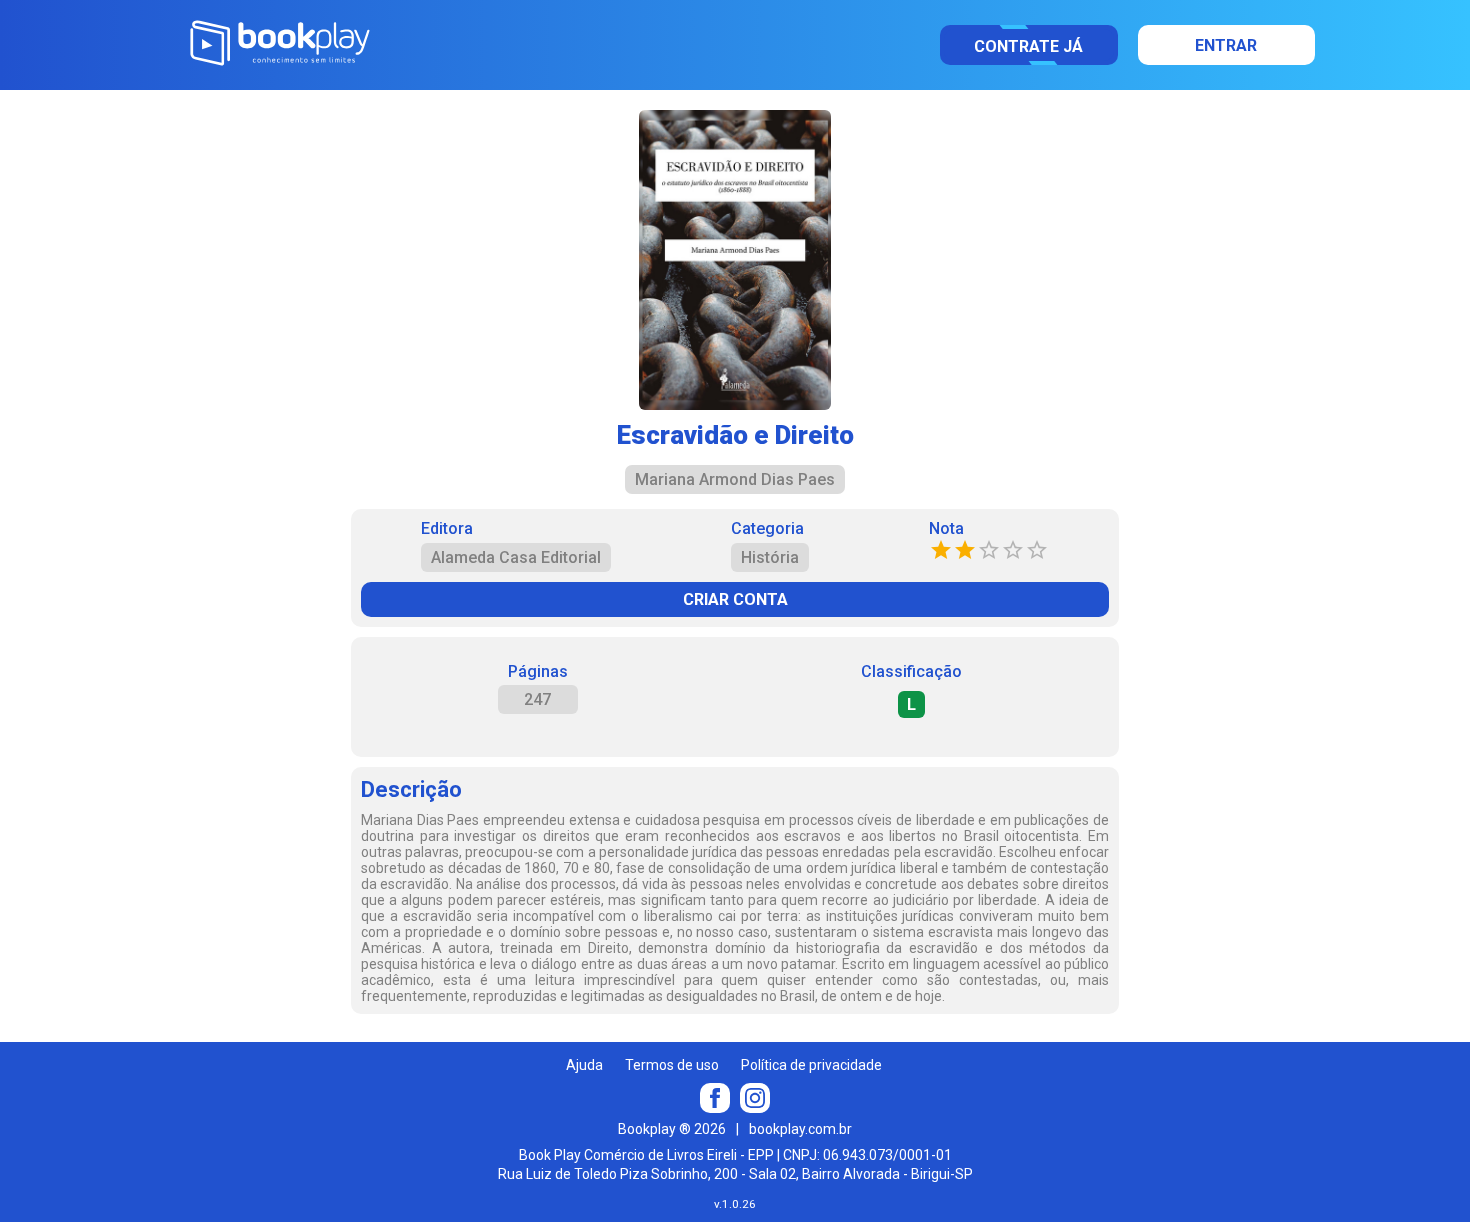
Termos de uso (672, 1065)
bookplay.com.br (800, 1129)
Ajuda (584, 1065)
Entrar (1226, 45)
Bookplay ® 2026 (672, 1129)
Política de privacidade (811, 1065)
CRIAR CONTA (735, 599)
